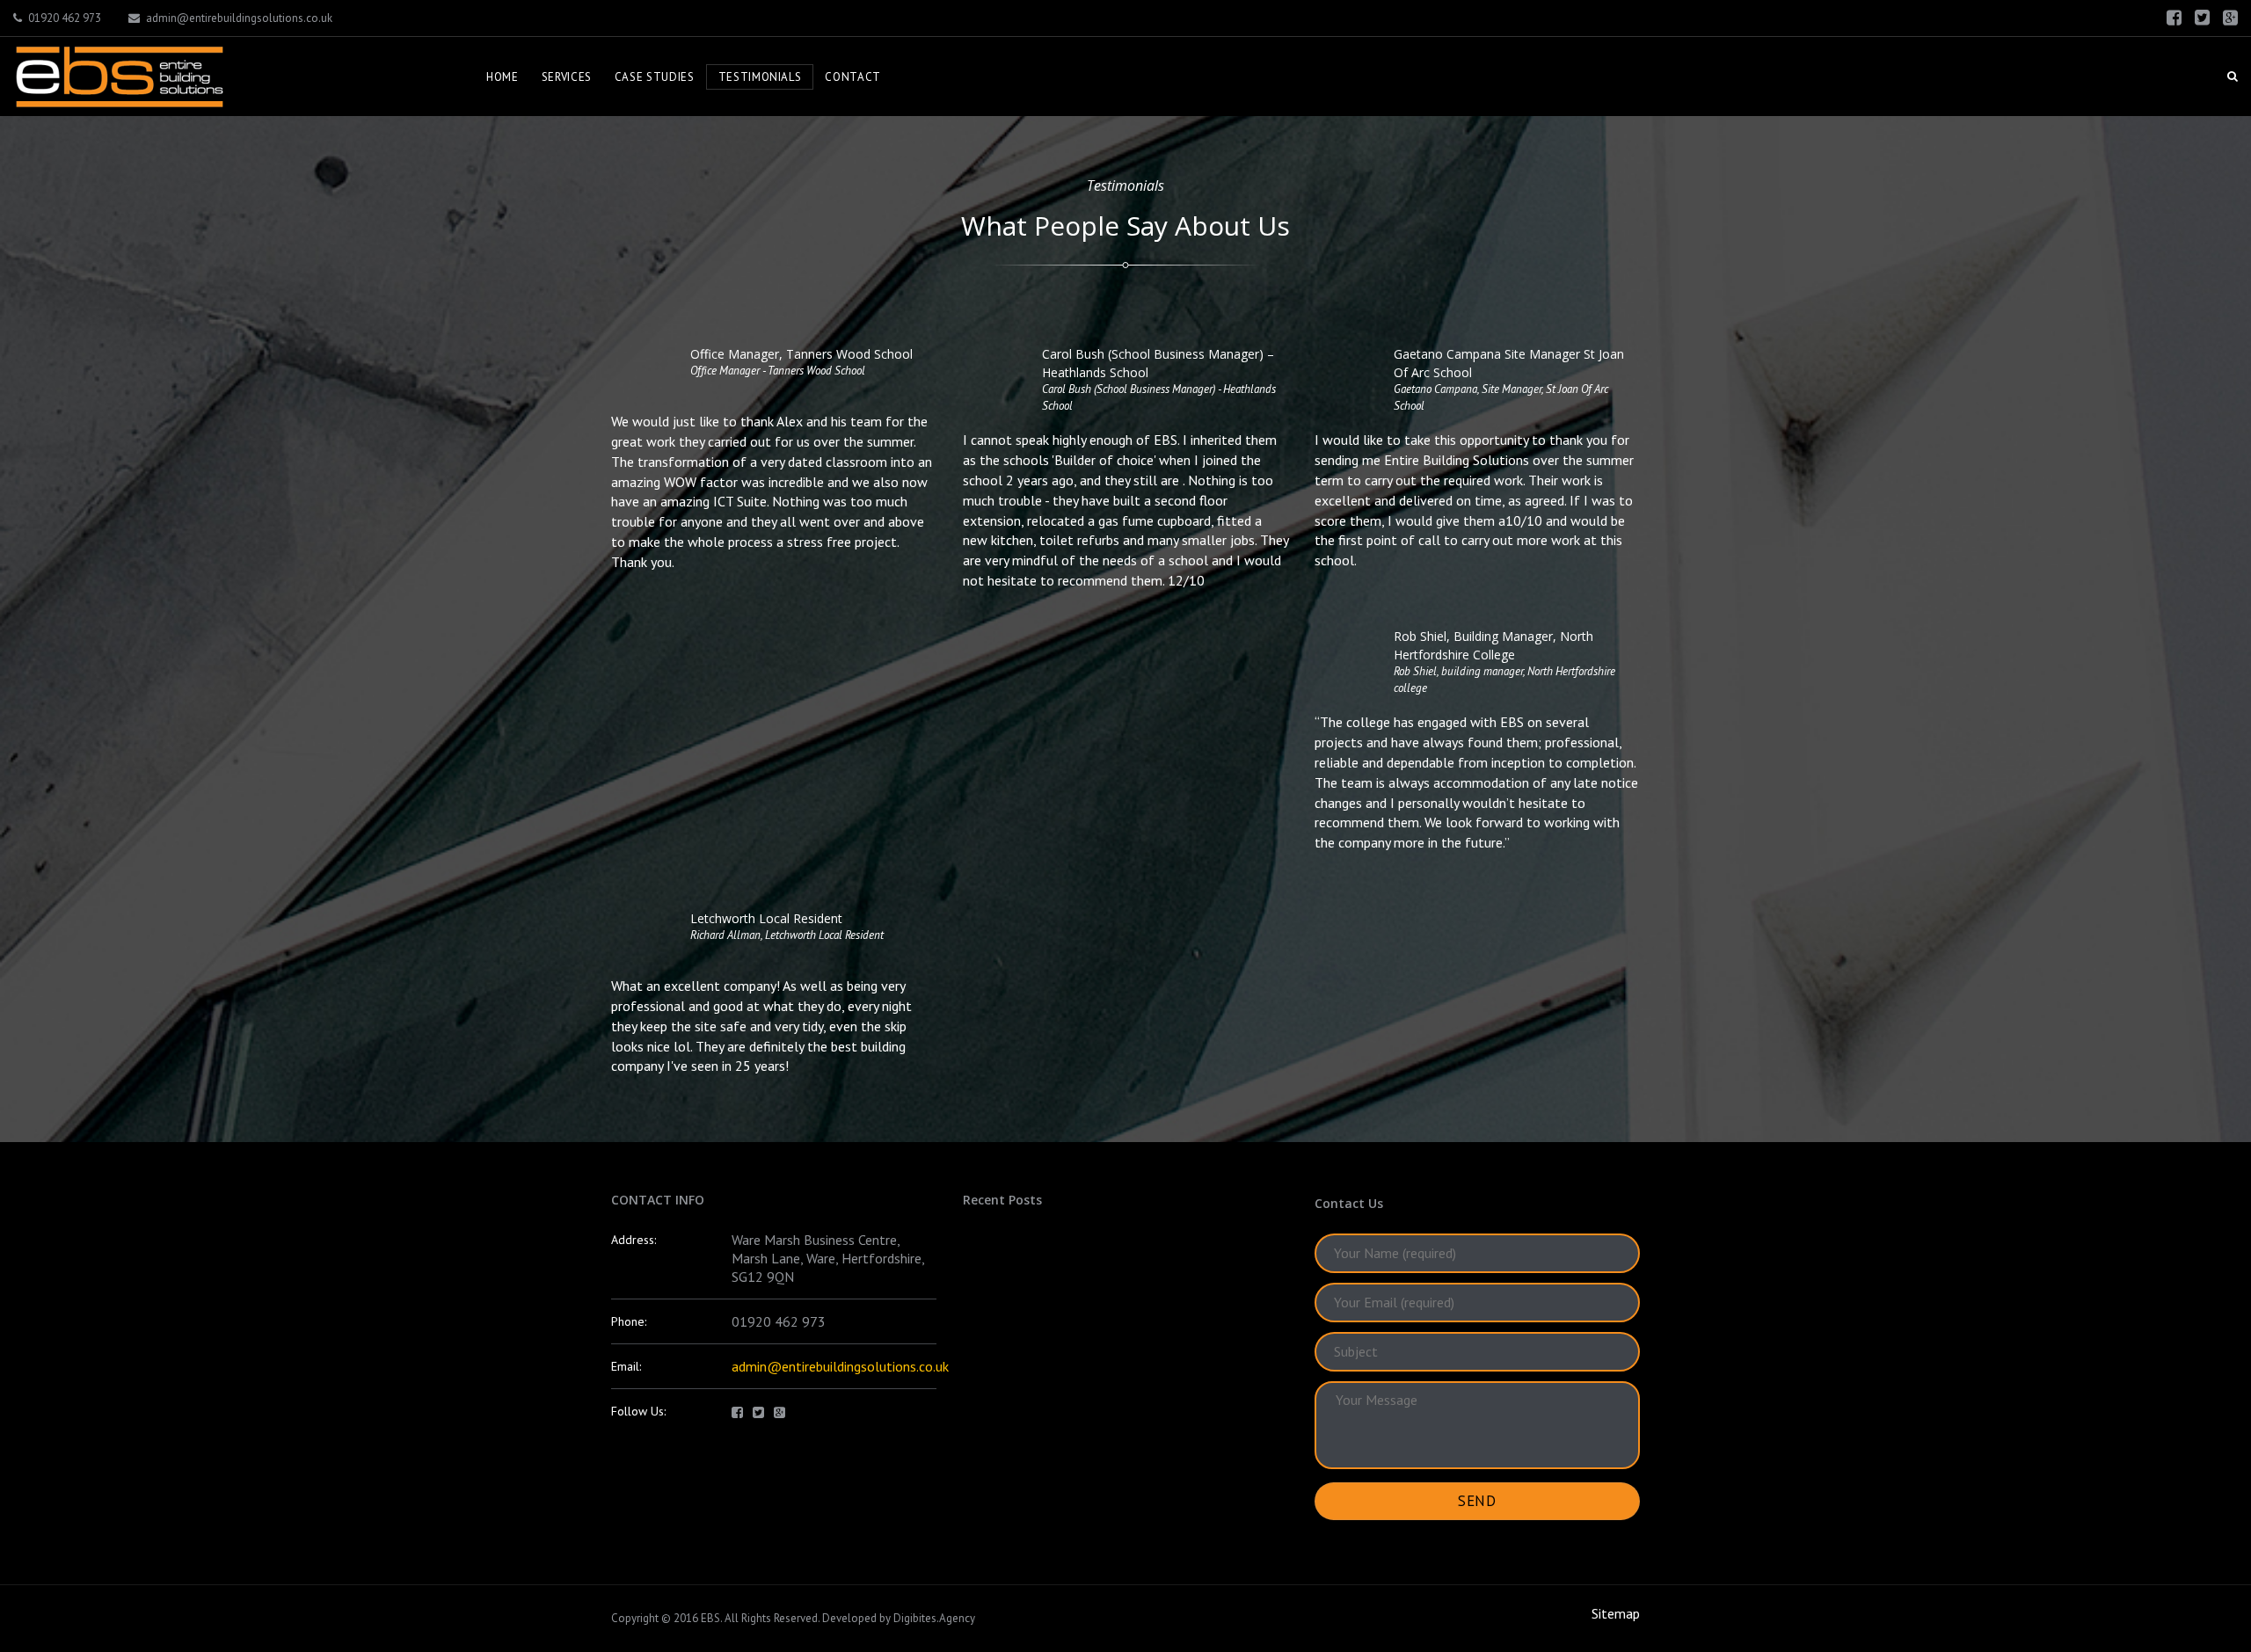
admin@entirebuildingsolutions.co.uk (239, 18)
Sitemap (1616, 1613)
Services (567, 77)
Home (503, 77)
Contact (853, 77)
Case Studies (655, 77)
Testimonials (760, 77)
